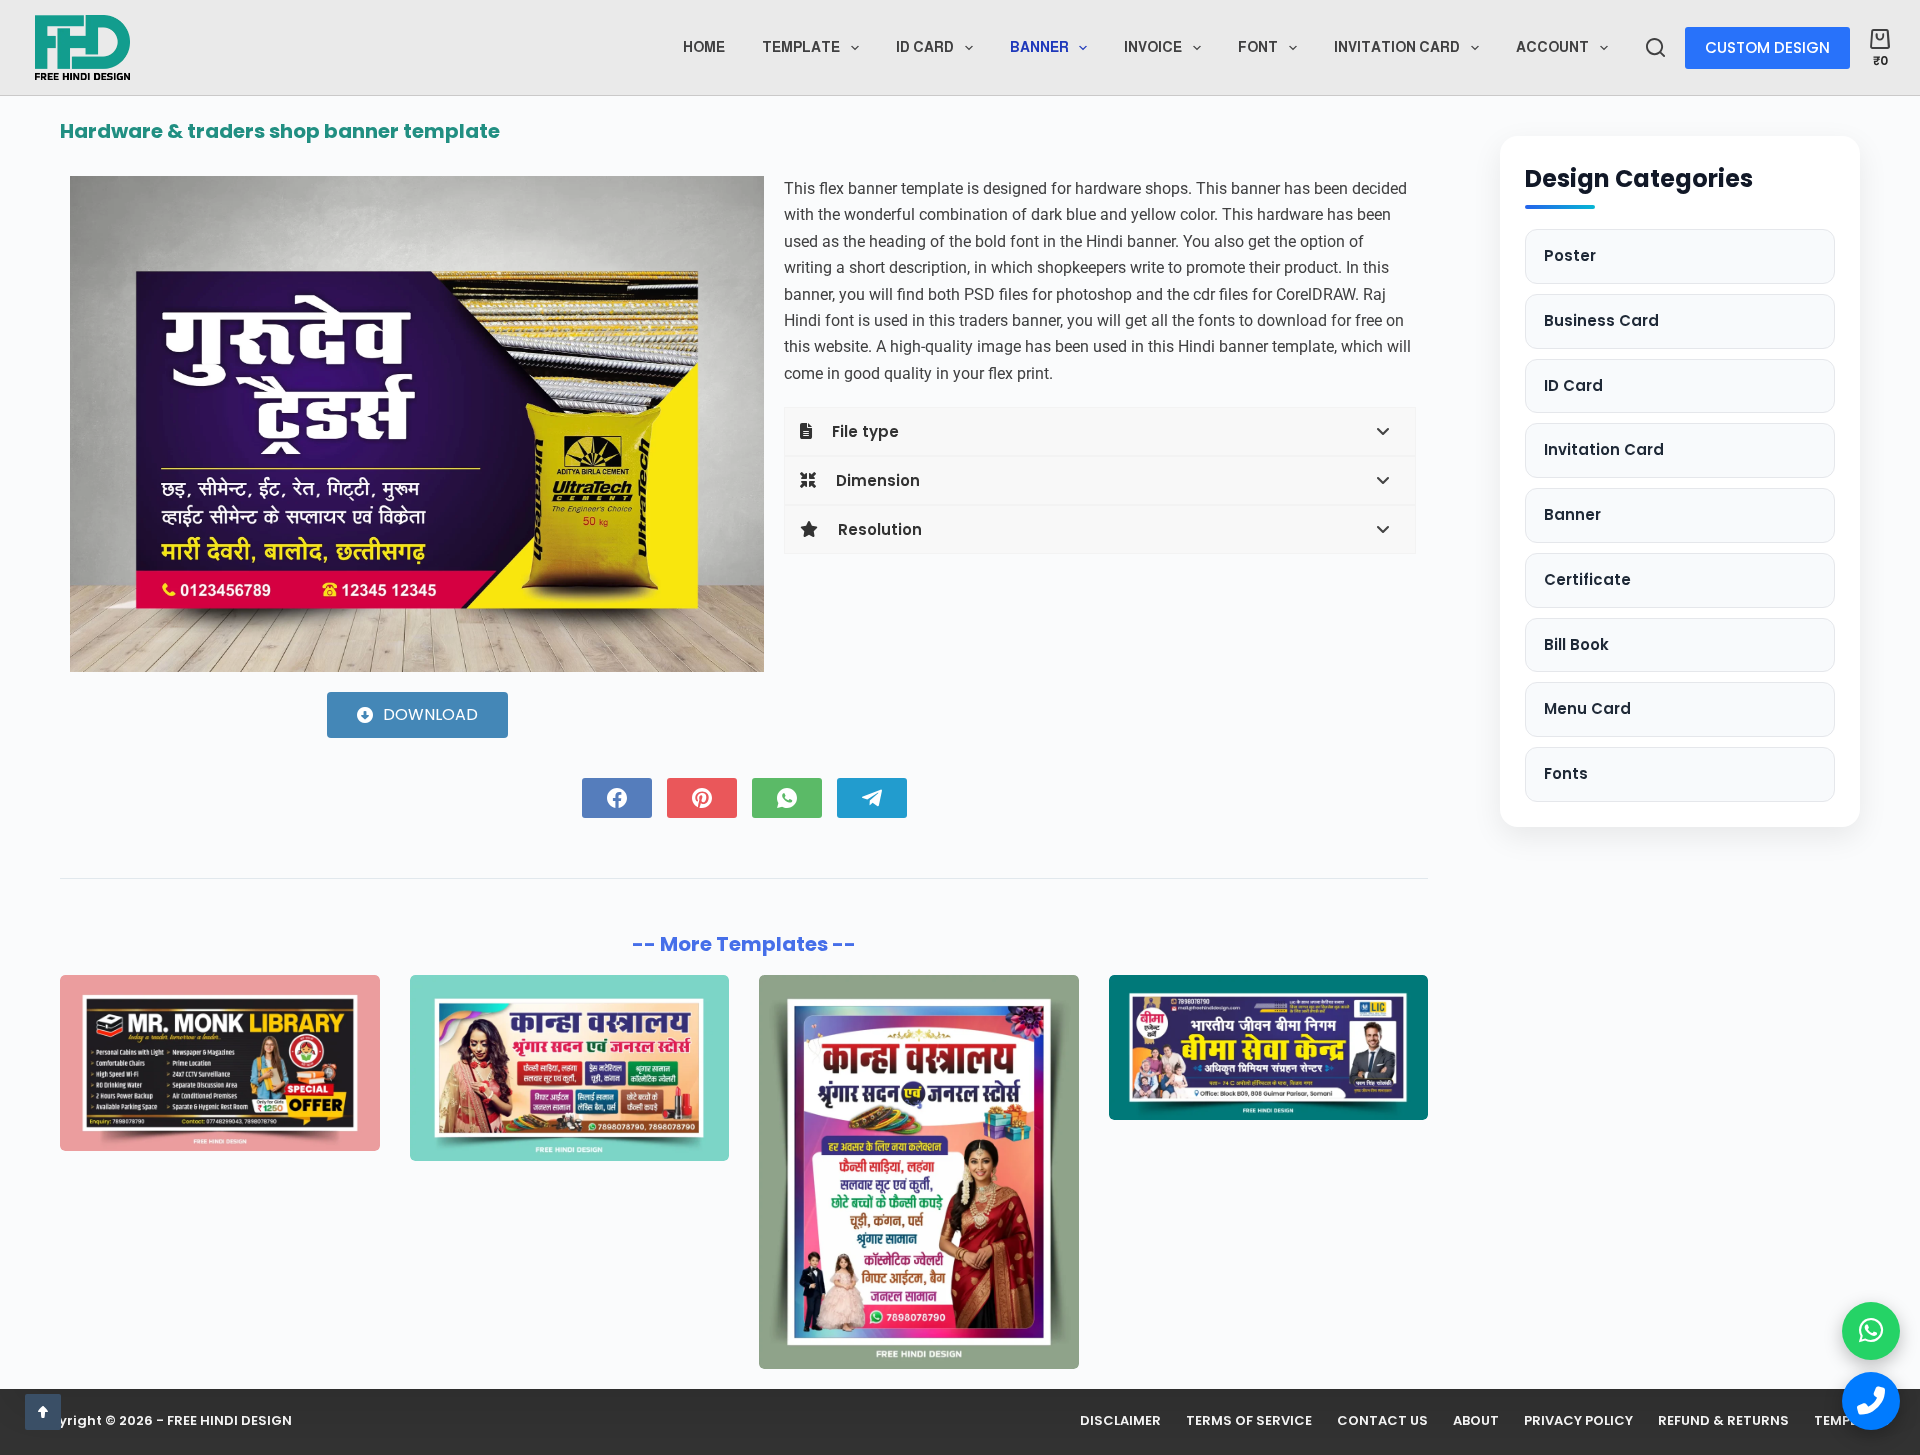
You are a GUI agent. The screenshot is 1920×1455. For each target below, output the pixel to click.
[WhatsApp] (787, 798)
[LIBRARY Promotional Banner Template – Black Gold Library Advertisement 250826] (220, 1063)
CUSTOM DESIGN (1767, 47)
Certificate (1587, 579)
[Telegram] (872, 798)
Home (704, 47)
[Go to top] (43, 1412)
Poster (1570, 255)
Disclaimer (1120, 1421)
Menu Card (1587, 708)
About (1476, 1421)
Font (1258, 47)
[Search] (1655, 47)
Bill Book (1576, 644)
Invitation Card (1397, 47)
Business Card (1601, 320)
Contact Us (1382, 1421)
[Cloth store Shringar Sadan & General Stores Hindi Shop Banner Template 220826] (570, 1068)
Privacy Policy (1578, 1421)
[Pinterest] (702, 798)
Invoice (1153, 47)
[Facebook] (617, 798)
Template (801, 47)
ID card (925, 47)
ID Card (1573, 385)
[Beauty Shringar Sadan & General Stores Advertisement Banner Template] (919, 1171)
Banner (1039, 47)
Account (1552, 47)
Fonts (1566, 773)
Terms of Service (1249, 1421)
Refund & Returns (1723, 1421)
